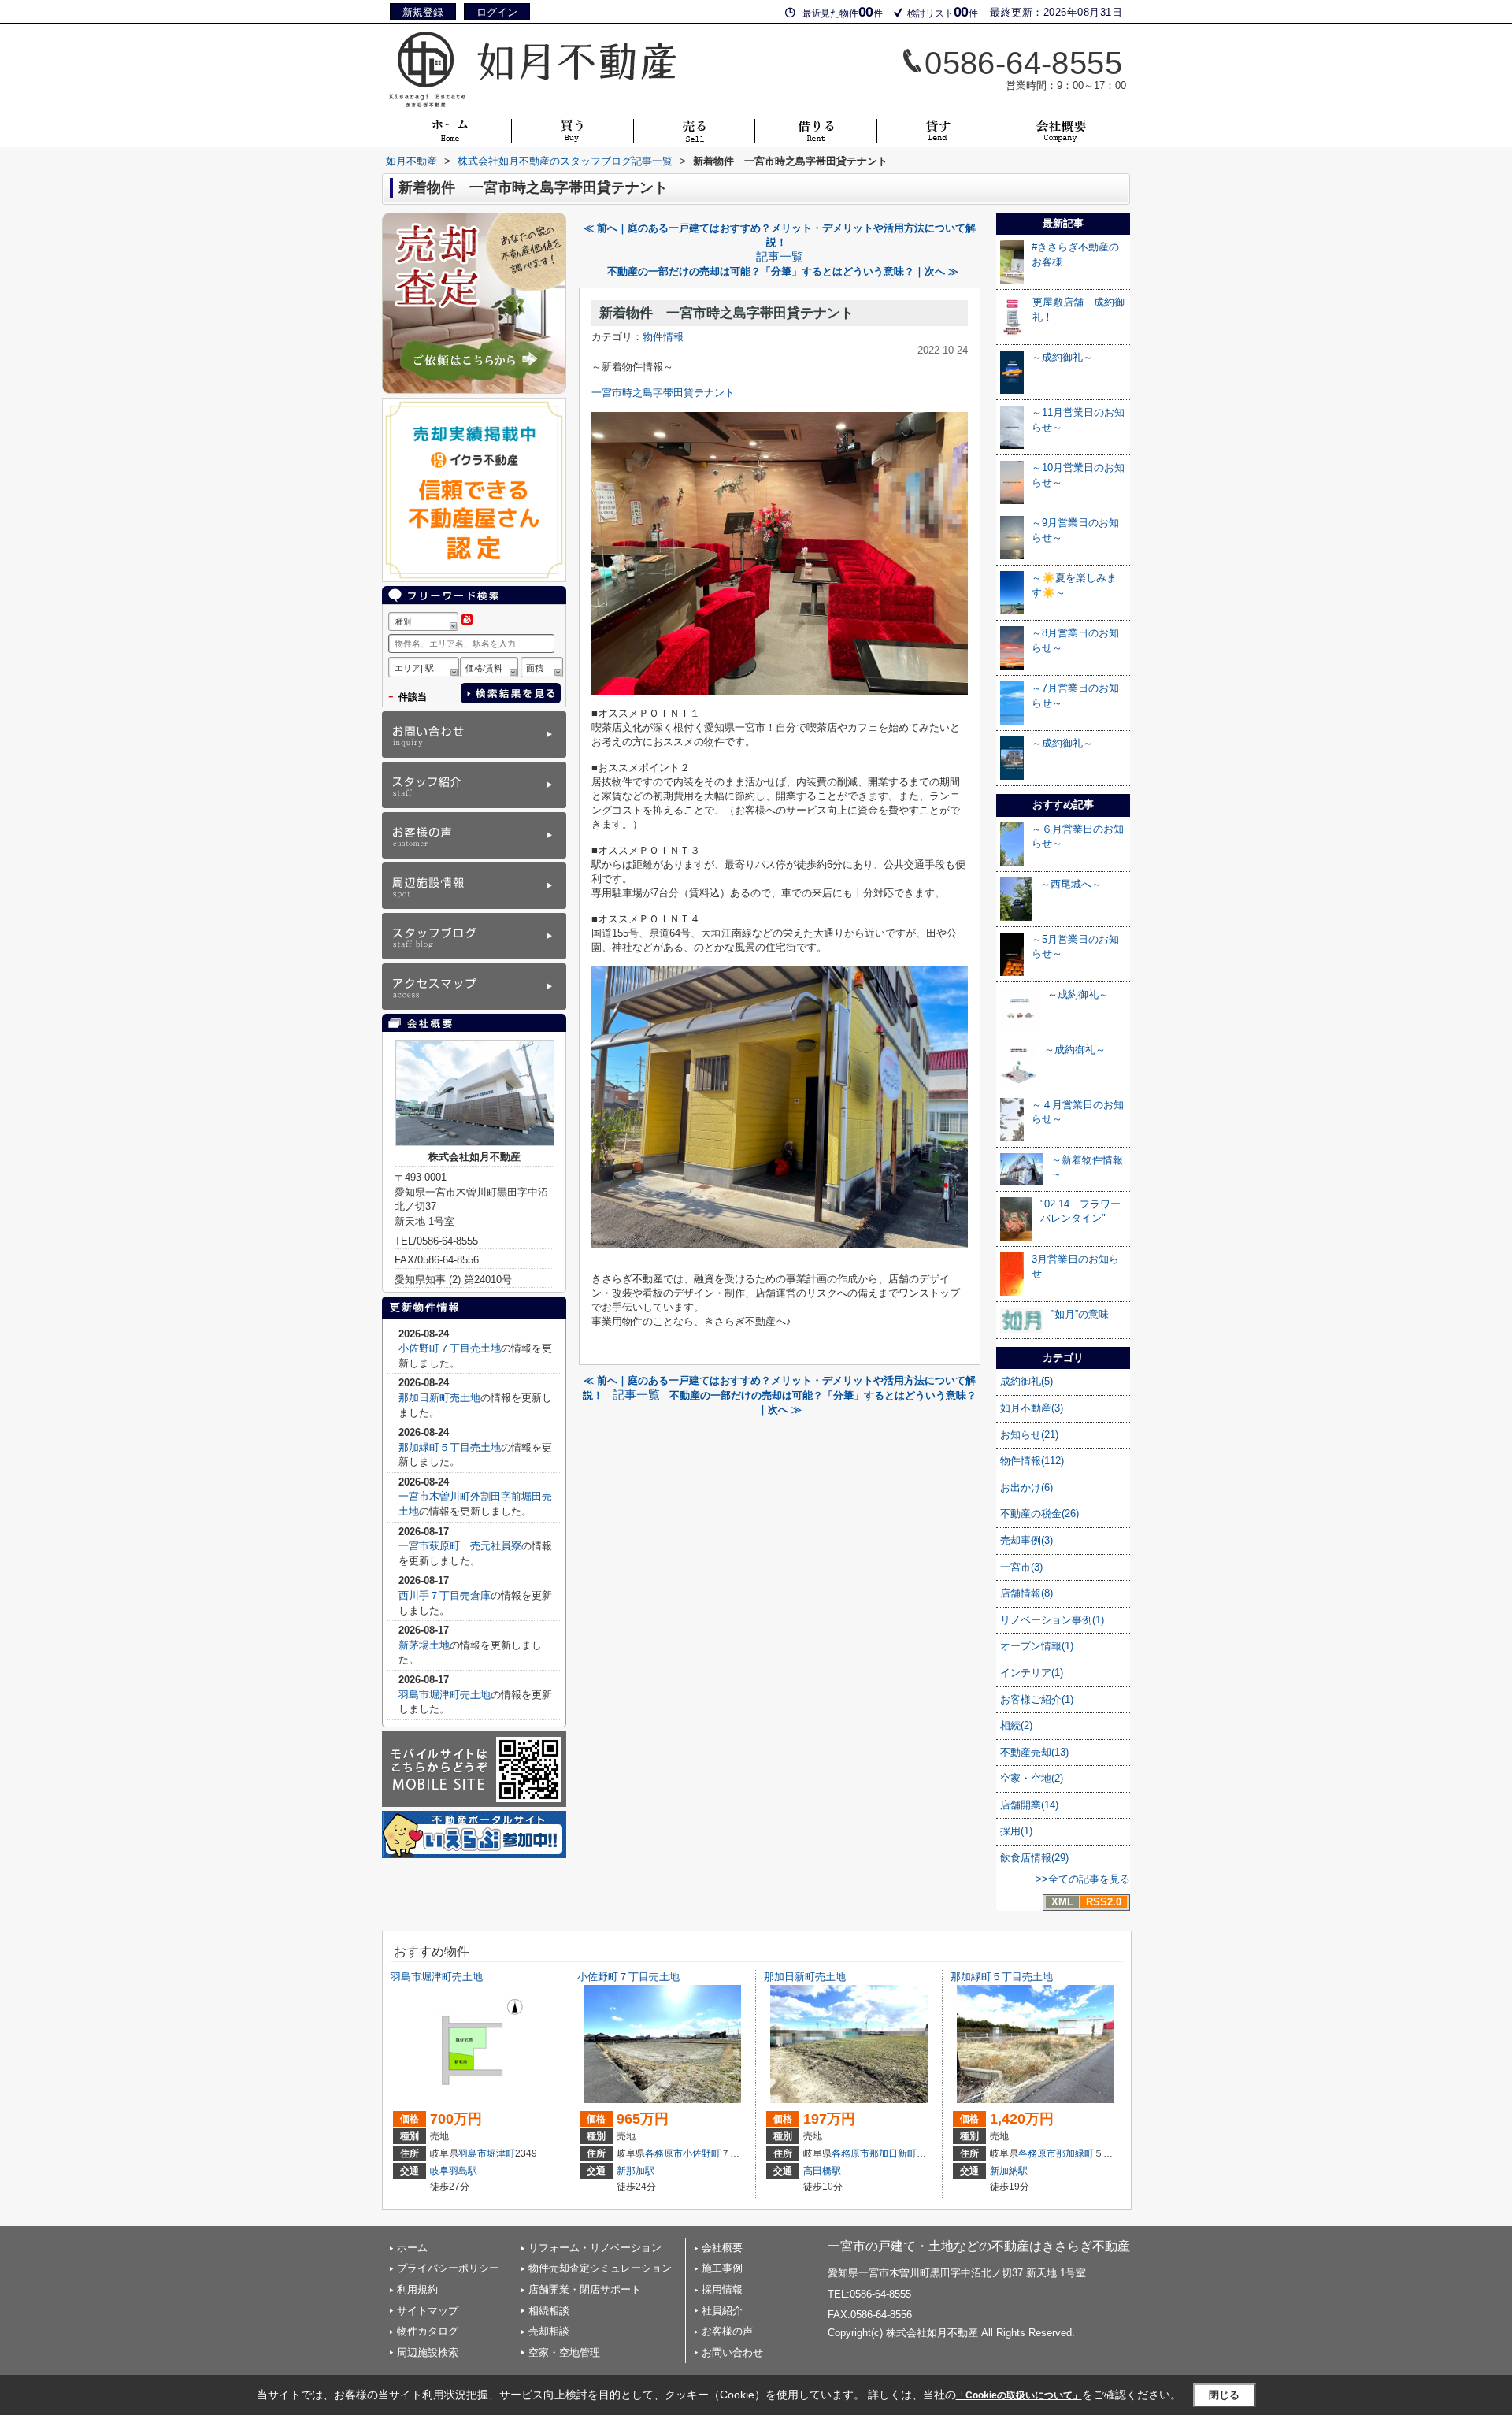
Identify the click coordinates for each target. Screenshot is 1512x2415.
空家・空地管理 (564, 2352)
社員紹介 (722, 2311)
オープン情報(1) (1037, 1646)
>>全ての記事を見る (1083, 1879)
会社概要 (722, 2248)
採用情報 (722, 2289)
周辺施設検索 (428, 2352)
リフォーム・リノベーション (595, 2248)
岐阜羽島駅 (454, 2171)
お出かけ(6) (1027, 1488)
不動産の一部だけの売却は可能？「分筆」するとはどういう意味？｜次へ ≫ (783, 271)
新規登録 (423, 12)
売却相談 (549, 2331)
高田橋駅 (822, 2171)
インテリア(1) (1032, 1673)
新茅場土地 (424, 1645)
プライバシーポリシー (448, 2268)
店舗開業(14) (1029, 1805)
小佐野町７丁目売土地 (450, 1348)
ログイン (497, 12)
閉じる (1224, 2395)
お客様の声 (727, 2331)
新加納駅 (1009, 2171)
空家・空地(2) (1032, 1778)
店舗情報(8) (1027, 1593)
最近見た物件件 (843, 12)
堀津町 (501, 2153)
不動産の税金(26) (1039, 1514)
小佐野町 (702, 2153)
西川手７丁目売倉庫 (445, 1595)
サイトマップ (428, 2311)
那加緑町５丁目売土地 (450, 1447)
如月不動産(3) (1032, 1408)
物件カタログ (428, 2331)
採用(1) (1016, 1831)
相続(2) (1016, 1725)
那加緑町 (1075, 2153)
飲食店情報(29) (1034, 1858)
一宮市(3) (1021, 1567)
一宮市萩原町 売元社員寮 (460, 1546)
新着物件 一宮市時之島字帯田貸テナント (726, 313)
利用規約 (417, 2289)
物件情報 (663, 337)
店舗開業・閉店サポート (585, 2289)
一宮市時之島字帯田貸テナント (663, 393)
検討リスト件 (943, 12)
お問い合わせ (732, 2352)
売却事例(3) (1027, 1540)
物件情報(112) (1032, 1461)
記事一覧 (780, 257)
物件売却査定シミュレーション (600, 2268)
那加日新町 (893, 2153)
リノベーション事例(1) (1052, 1620)
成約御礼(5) (1027, 1381)
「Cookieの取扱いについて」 (1019, 2395)
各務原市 (664, 2153)
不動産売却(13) (1034, 1752)
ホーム (412, 2248)
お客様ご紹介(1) (1037, 1699)
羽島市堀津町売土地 (445, 1695)
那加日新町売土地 (439, 1398)
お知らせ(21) (1029, 1435)
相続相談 (549, 2311)
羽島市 (472, 2153)
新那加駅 (636, 2171)
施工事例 (722, 2268)
